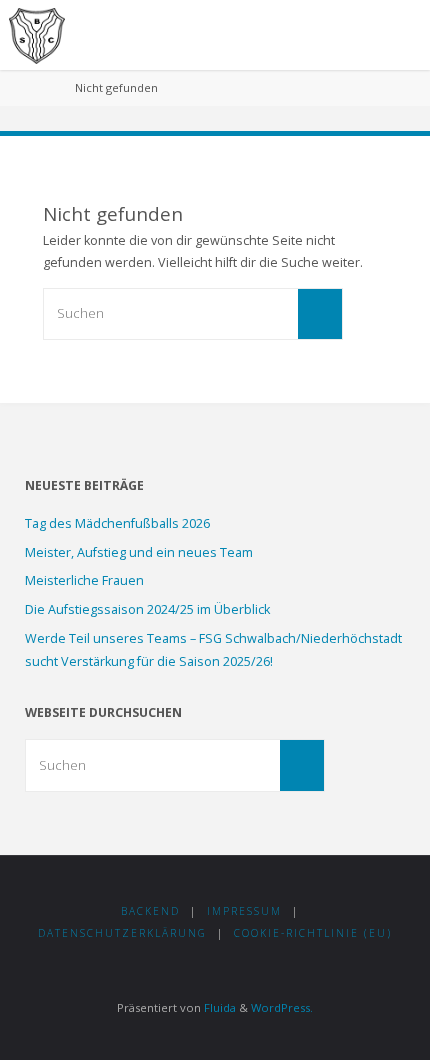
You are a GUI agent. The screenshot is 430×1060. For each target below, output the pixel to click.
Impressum (244, 911)
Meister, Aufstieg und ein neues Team (139, 552)
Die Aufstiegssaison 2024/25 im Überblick (147, 609)
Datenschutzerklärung (122, 933)
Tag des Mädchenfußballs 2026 (117, 523)
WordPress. (282, 1007)
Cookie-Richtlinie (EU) (313, 933)
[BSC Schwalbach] (37, 34)
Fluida (218, 1007)
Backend (150, 911)
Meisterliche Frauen (84, 580)
